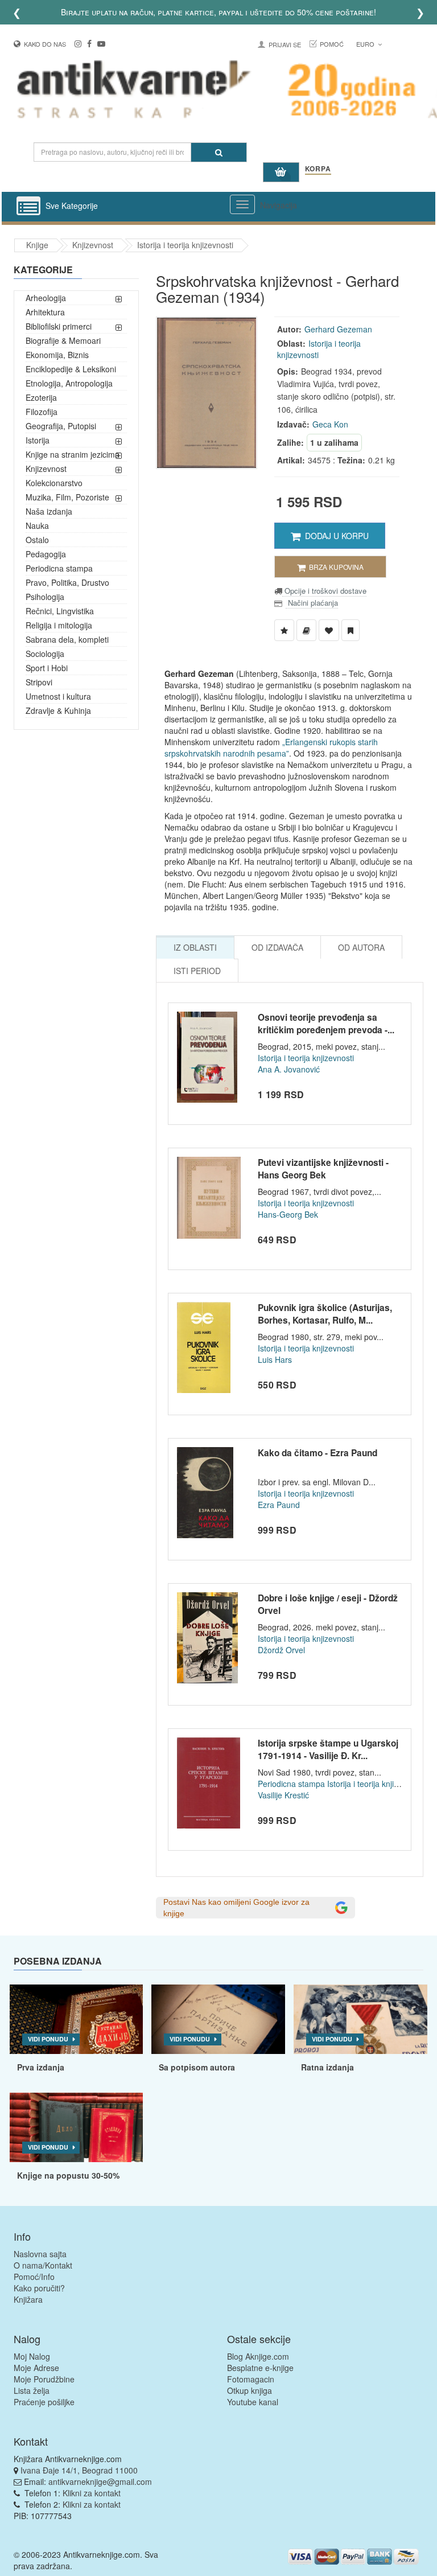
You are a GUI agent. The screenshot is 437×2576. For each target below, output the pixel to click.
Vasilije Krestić (283, 1795)
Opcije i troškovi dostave (324, 591)
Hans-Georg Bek (288, 1214)
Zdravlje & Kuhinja (58, 710)
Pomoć (332, 44)
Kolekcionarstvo (54, 483)
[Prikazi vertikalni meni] (28, 207)
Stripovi (39, 682)
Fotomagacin (251, 2379)
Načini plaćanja (312, 603)
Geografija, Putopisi (61, 426)
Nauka (37, 525)
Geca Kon (330, 424)
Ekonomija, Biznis (57, 355)
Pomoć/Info (34, 2277)
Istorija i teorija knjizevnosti (185, 245)
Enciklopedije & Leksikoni (71, 369)
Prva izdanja (41, 2067)
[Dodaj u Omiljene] (329, 630)
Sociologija (45, 654)
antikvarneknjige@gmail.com (100, 2481)
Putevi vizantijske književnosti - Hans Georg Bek (323, 1169)
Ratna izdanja (327, 2067)
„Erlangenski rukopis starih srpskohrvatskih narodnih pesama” (271, 747)
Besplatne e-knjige (260, 2368)
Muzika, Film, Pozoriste (67, 497)
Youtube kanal (253, 2402)
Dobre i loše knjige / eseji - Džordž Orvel (328, 1604)
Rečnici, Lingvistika (60, 611)
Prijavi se (285, 44)
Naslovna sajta (40, 2254)
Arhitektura (45, 312)
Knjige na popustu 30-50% (68, 2175)
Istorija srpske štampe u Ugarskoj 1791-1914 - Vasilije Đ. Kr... (328, 1749)
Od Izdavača (277, 947)
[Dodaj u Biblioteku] (306, 630)
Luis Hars (275, 1359)
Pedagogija (46, 554)
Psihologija (45, 597)
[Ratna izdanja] (360, 2019)
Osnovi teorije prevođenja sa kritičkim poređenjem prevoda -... (326, 1024)
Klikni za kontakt (92, 2493)
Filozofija (42, 412)
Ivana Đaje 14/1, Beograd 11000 (79, 2470)
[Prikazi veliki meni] (242, 204)
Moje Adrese (36, 2368)
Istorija (38, 440)
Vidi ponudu (48, 2039)
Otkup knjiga (250, 2390)
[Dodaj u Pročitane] (351, 630)
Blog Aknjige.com (258, 2356)
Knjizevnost (93, 245)
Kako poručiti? (39, 2288)
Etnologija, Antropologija (69, 383)
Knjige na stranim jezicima (73, 454)
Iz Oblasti (195, 947)
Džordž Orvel (281, 1650)
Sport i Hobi (47, 668)
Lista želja (32, 2390)
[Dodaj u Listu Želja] (284, 630)
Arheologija (46, 298)
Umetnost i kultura (58, 696)
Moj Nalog (32, 2356)
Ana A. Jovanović (289, 1069)
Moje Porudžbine (44, 2379)
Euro (366, 44)
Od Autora (361, 947)
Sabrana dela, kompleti (67, 639)
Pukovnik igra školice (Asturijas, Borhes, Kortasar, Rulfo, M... (325, 1314)
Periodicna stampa (59, 568)
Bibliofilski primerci (59, 326)
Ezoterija (41, 397)
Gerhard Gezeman (338, 329)
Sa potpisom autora (197, 2067)
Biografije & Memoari (63, 340)
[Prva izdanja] (77, 2019)
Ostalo (37, 540)
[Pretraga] (219, 152)
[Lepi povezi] (77, 2127)
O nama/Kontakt (43, 2265)
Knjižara (28, 2299)
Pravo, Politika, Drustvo (67, 582)
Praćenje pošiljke (44, 2402)
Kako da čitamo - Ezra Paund (318, 1453)
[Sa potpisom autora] (218, 2019)
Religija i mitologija (59, 625)
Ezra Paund (279, 1505)
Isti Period (197, 971)
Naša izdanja (49, 511)
